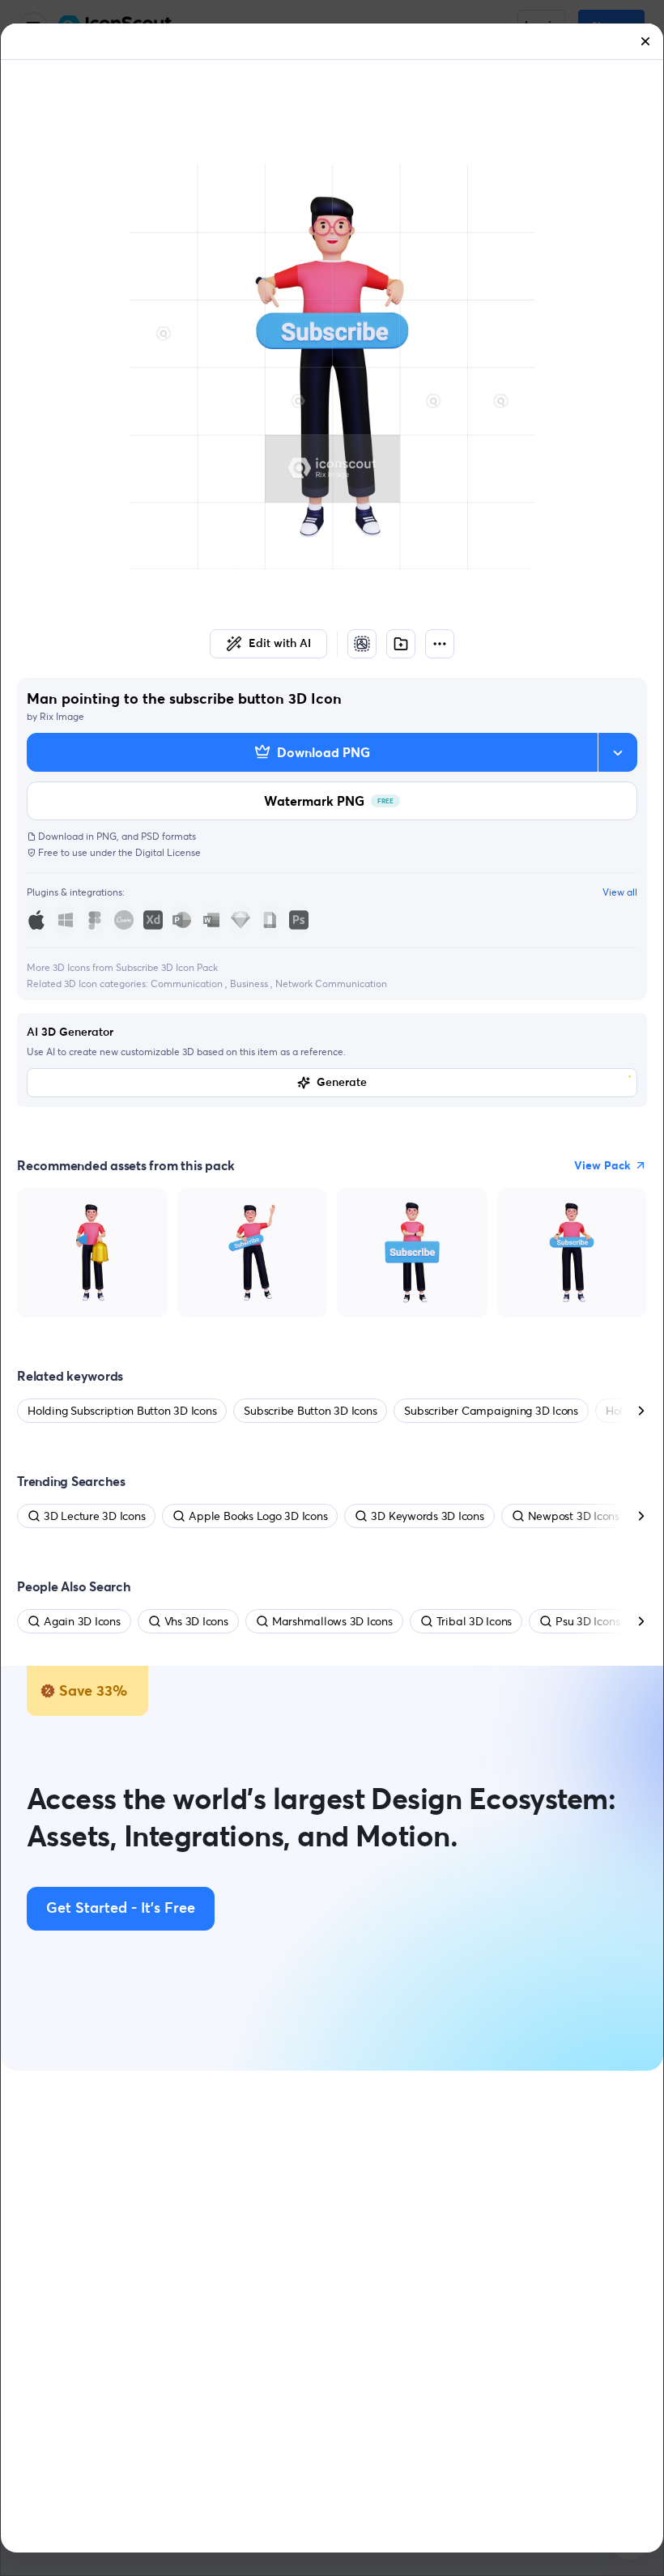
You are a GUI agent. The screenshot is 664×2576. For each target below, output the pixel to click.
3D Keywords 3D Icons (427, 1516)
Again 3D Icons (82, 1621)
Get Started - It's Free (121, 1909)
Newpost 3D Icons (574, 1516)
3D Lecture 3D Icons (94, 1516)
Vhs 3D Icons (196, 1621)
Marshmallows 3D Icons (332, 1621)
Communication (188, 984)
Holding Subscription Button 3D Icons (122, 1411)
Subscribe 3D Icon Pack (167, 967)
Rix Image (62, 716)
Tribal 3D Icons (474, 1621)
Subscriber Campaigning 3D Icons (491, 1411)
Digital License (168, 852)
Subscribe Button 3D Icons (310, 1411)
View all (620, 892)
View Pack (602, 1165)
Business (250, 984)
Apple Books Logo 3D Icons (258, 1516)
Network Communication (331, 984)
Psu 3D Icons (587, 1621)
